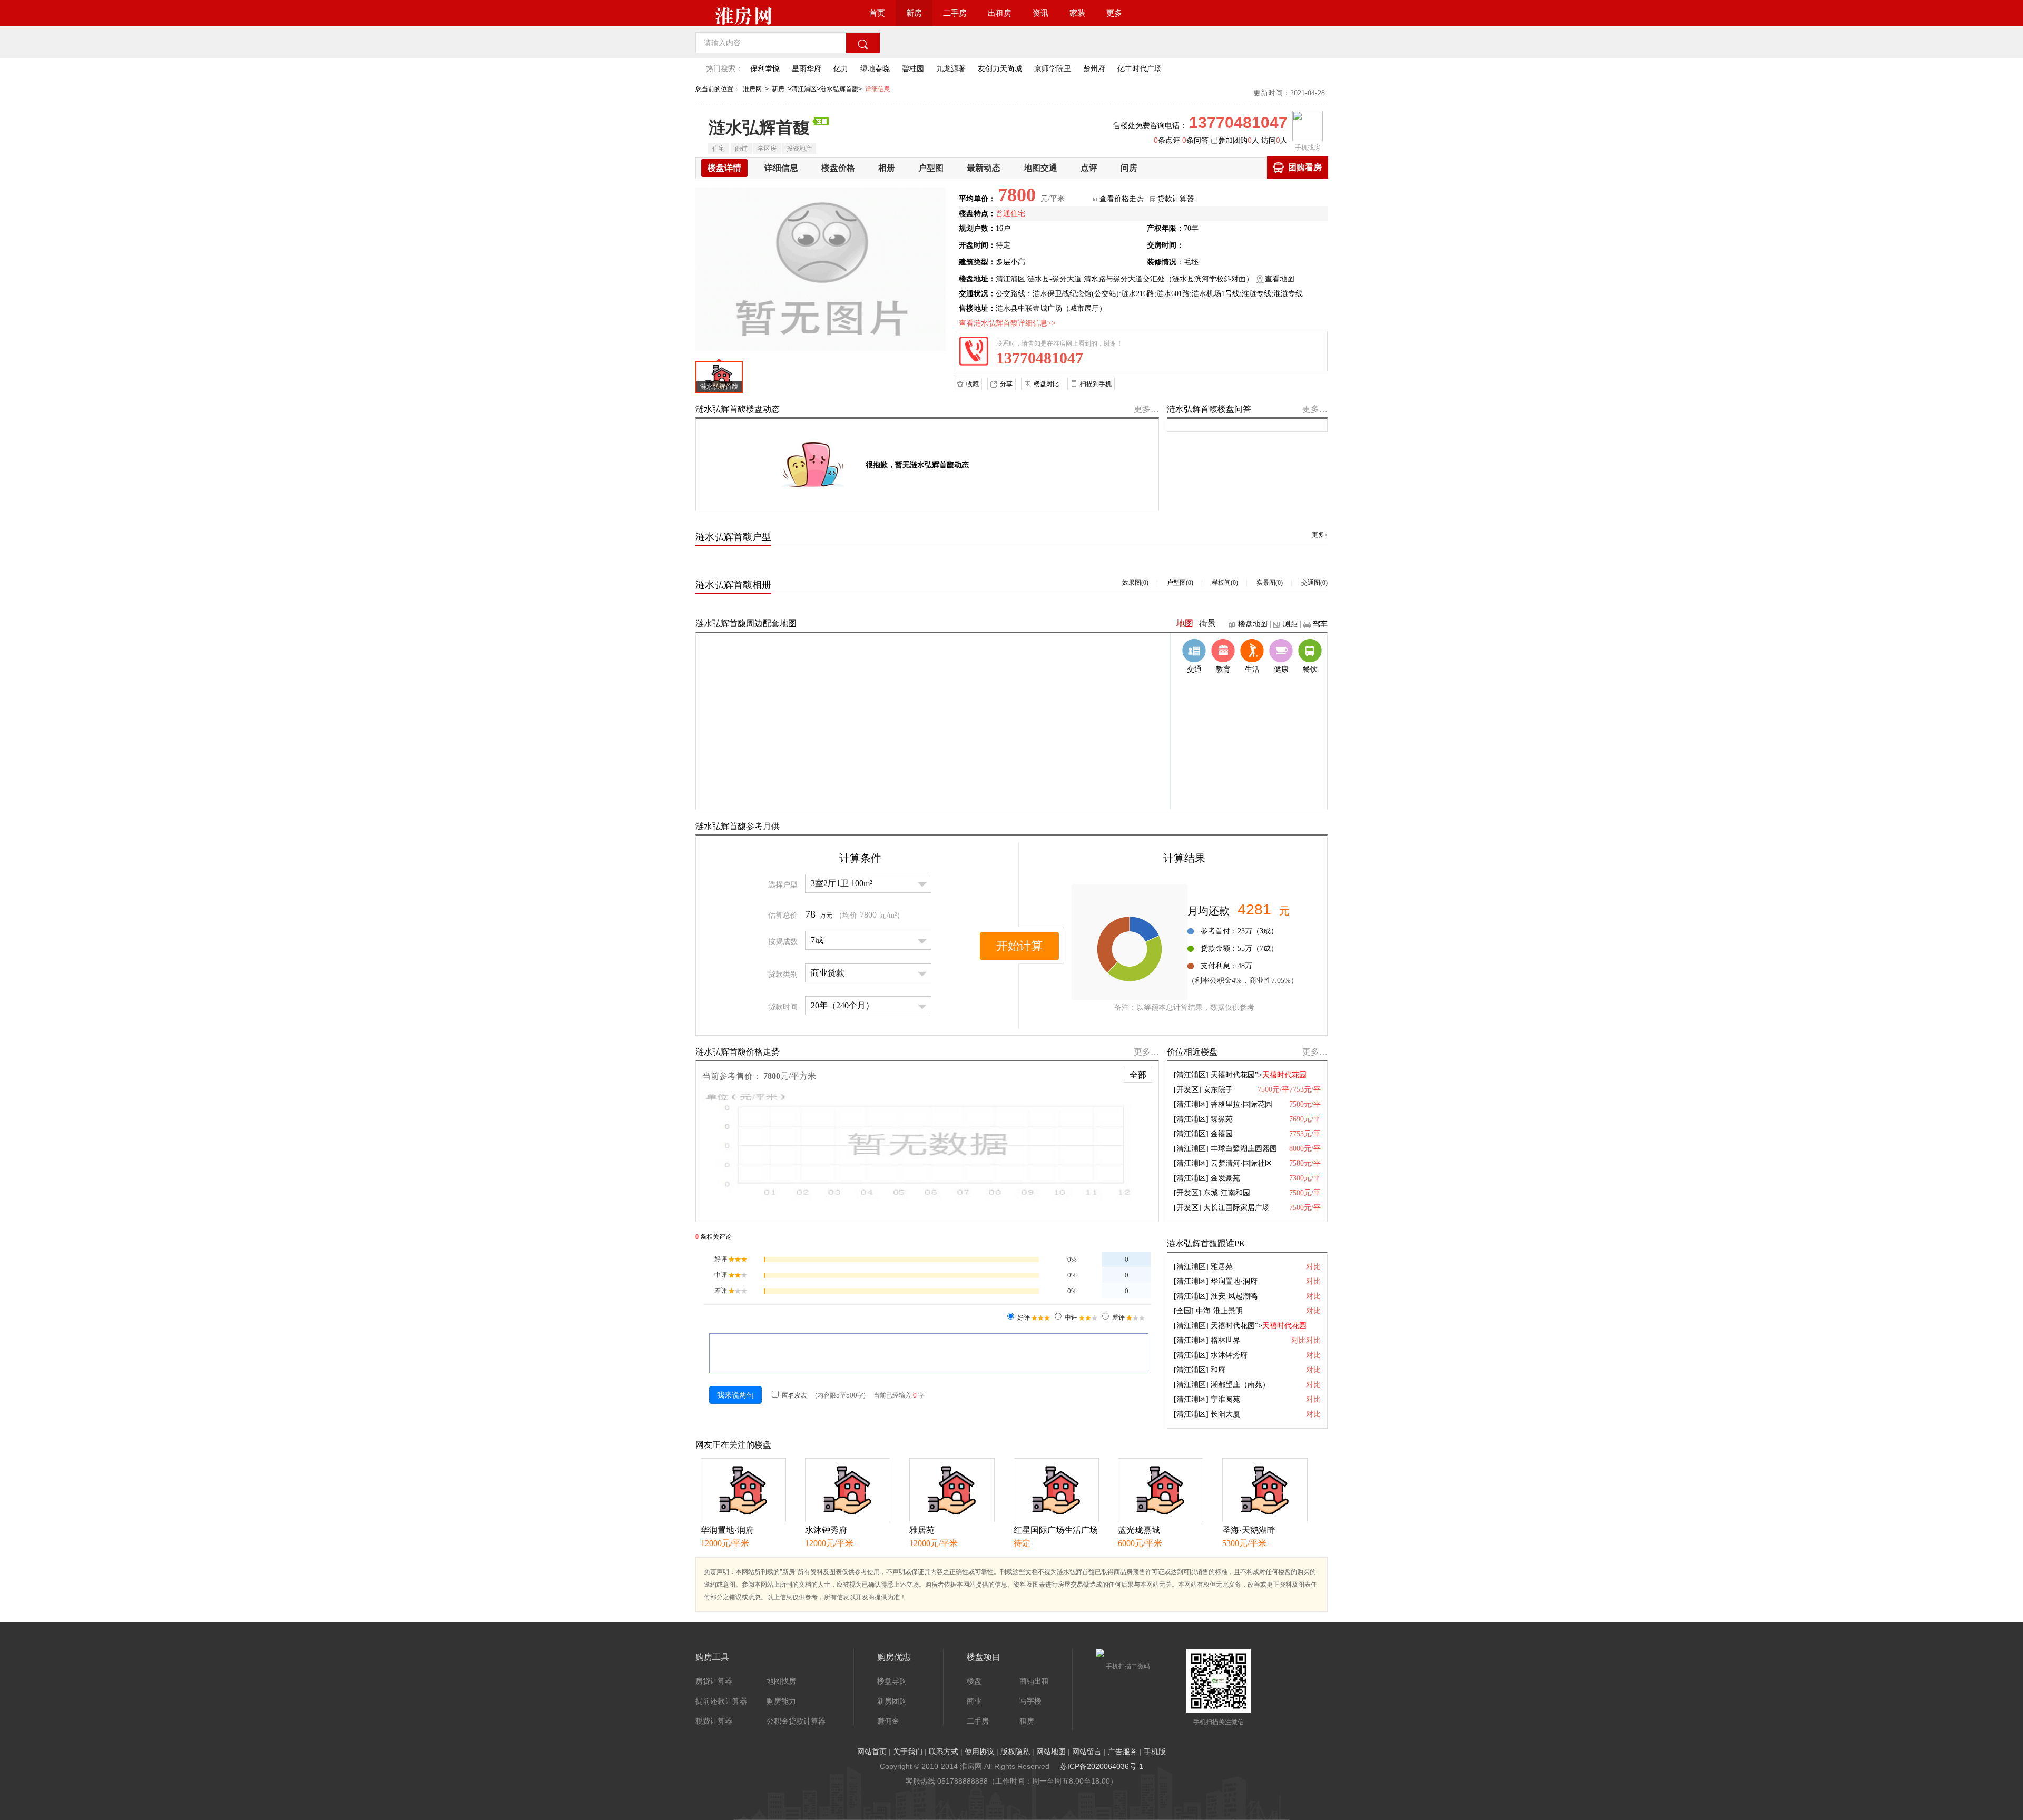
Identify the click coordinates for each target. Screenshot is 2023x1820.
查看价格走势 (1122, 199)
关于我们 (908, 1752)
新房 (914, 13)
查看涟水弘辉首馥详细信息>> (1007, 323)
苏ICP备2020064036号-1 (1102, 1766)
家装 (1077, 13)
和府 (1218, 1370)
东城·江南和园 (1227, 1193)
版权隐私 (1015, 1752)
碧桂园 (913, 69)
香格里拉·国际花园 (1241, 1104)
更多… (1146, 409)
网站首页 (872, 1752)
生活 (1252, 669)
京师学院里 (1053, 69)
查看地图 (1280, 279)
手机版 (1155, 1752)
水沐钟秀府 (1229, 1355)
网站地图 (1051, 1752)
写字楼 (1030, 1701)
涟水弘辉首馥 (759, 127)
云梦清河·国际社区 (1241, 1163)
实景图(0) (1270, 583)
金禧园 (1222, 1134)
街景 (1207, 623)
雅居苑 (1222, 1267)
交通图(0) (1314, 583)
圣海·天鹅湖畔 (1249, 1530)
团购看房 (1305, 167)
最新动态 (984, 168)
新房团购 (892, 1701)
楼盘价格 (838, 168)
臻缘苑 (1222, 1119)
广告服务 (1123, 1752)
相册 (887, 168)
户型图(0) (1180, 583)
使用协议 (979, 1752)
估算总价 (783, 915)
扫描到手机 (1096, 384)
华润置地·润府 (1234, 1281)
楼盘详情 (724, 168)
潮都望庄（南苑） (1240, 1385)
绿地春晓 (875, 69)
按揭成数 (783, 942)
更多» (1320, 535)
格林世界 (1225, 1340)
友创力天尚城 (1000, 69)
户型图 (931, 168)
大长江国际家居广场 (1236, 1208)
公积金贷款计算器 (796, 1721)
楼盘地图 (1253, 624)
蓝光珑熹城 (1139, 1530)
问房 (1129, 168)
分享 (1006, 384)
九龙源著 (951, 69)
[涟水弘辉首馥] (821, 268)
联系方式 (944, 1752)
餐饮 (1310, 669)
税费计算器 (714, 1721)
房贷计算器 (714, 1681)
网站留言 (1087, 1752)
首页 (877, 13)
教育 (1223, 669)
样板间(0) (1225, 583)
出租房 (1000, 13)
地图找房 (781, 1681)
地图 (1185, 623)
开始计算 (1019, 946)
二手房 (955, 13)
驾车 (1320, 624)
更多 (1114, 13)
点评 (1089, 168)
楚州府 (1094, 69)
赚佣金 (888, 1721)
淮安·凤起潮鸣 (1234, 1296)
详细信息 (878, 89)
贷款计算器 (1176, 199)
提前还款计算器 (721, 1701)
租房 (1027, 1721)
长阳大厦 (1225, 1414)
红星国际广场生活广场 (1056, 1530)
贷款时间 (783, 1007)
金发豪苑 (1225, 1178)
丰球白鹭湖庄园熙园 (1244, 1149)
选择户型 (783, 885)
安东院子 (1218, 1090)
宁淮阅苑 (1225, 1399)
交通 (1194, 669)
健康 (1281, 669)
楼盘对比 (1046, 384)
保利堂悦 (765, 69)
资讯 (1040, 13)
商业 (974, 1701)
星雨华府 (807, 69)
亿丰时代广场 (1140, 69)
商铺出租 (1034, 1681)
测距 (1290, 624)
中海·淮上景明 (1219, 1311)
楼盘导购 (892, 1681)
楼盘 (974, 1681)
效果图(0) (1135, 583)
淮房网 (752, 89)
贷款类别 (783, 974)
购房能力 (781, 1701)
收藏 (973, 384)
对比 (1313, 1267)
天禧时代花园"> (1259, 1075)
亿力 (841, 69)
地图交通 (1040, 168)
